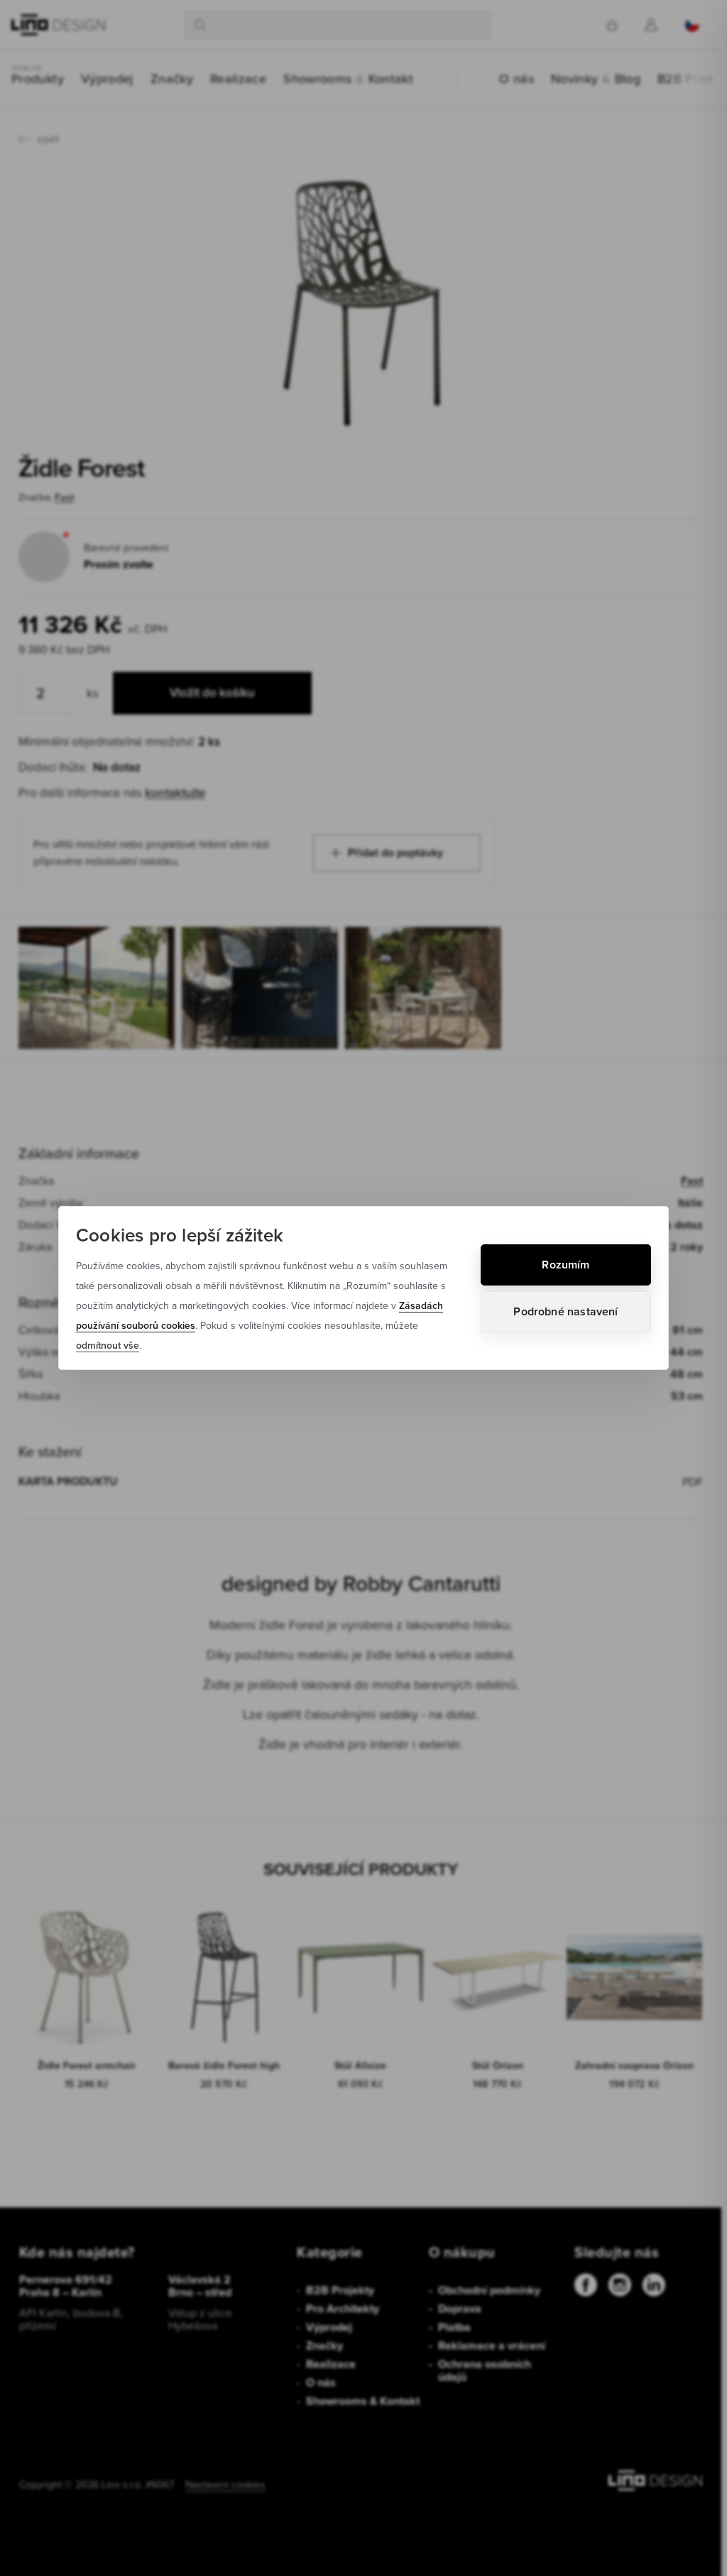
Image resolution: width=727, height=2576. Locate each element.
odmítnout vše (108, 1345)
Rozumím (565, 1265)
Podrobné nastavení (565, 1311)
